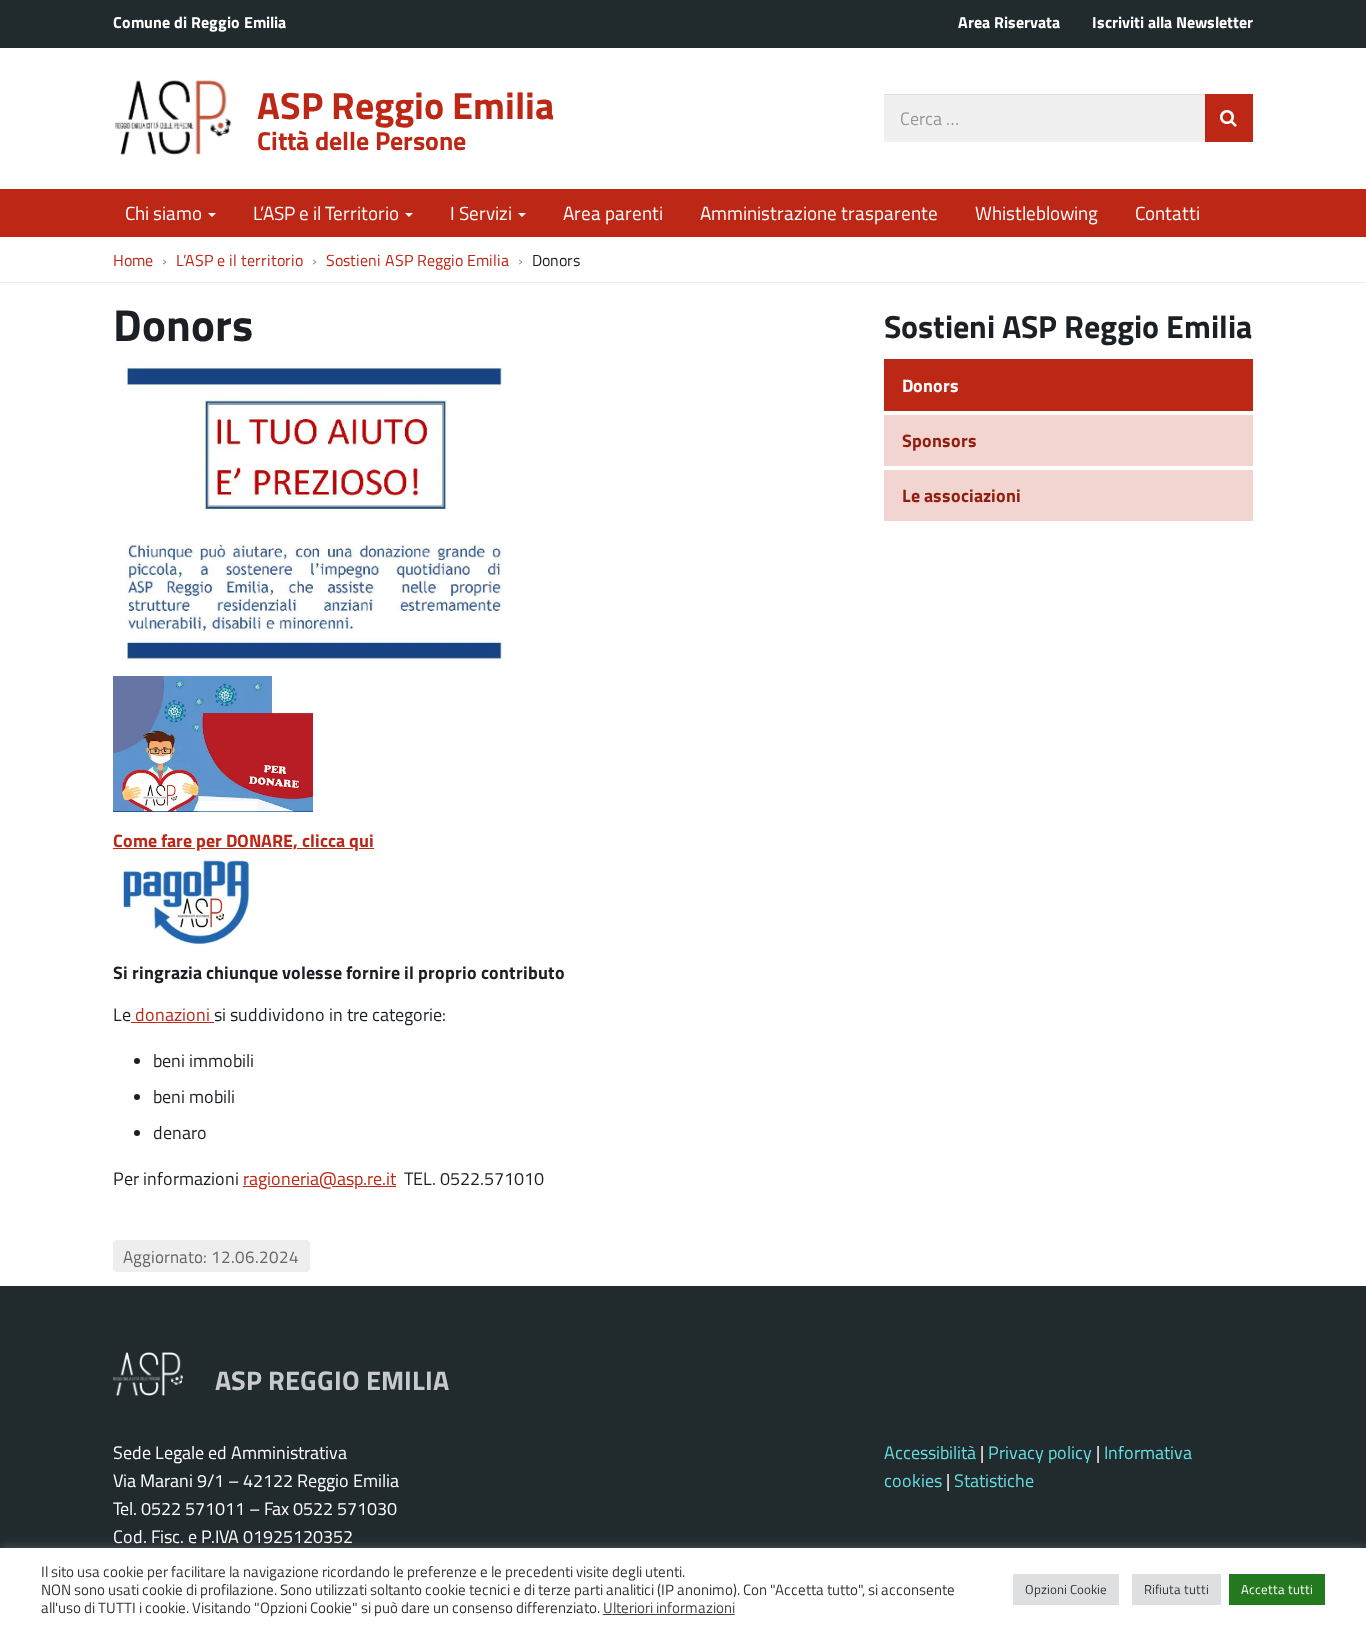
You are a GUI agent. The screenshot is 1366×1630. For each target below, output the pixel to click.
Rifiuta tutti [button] (1176, 1589)
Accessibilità (930, 1452)
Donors (930, 385)
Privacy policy (1040, 1452)
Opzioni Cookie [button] (1066, 1589)
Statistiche (994, 1480)
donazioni (172, 1014)
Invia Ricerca (1229, 118)
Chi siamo (165, 212)
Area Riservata (1009, 21)
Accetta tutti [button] (1277, 1589)
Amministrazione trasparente (819, 212)
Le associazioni (961, 495)
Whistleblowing (1036, 212)
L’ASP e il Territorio (328, 212)
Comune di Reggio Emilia (199, 21)
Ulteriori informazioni (669, 1607)
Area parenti (613, 212)
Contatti (1167, 212)
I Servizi (483, 212)
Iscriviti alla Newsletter (1172, 21)
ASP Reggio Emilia (405, 104)
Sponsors (939, 440)
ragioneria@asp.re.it (319, 1178)
